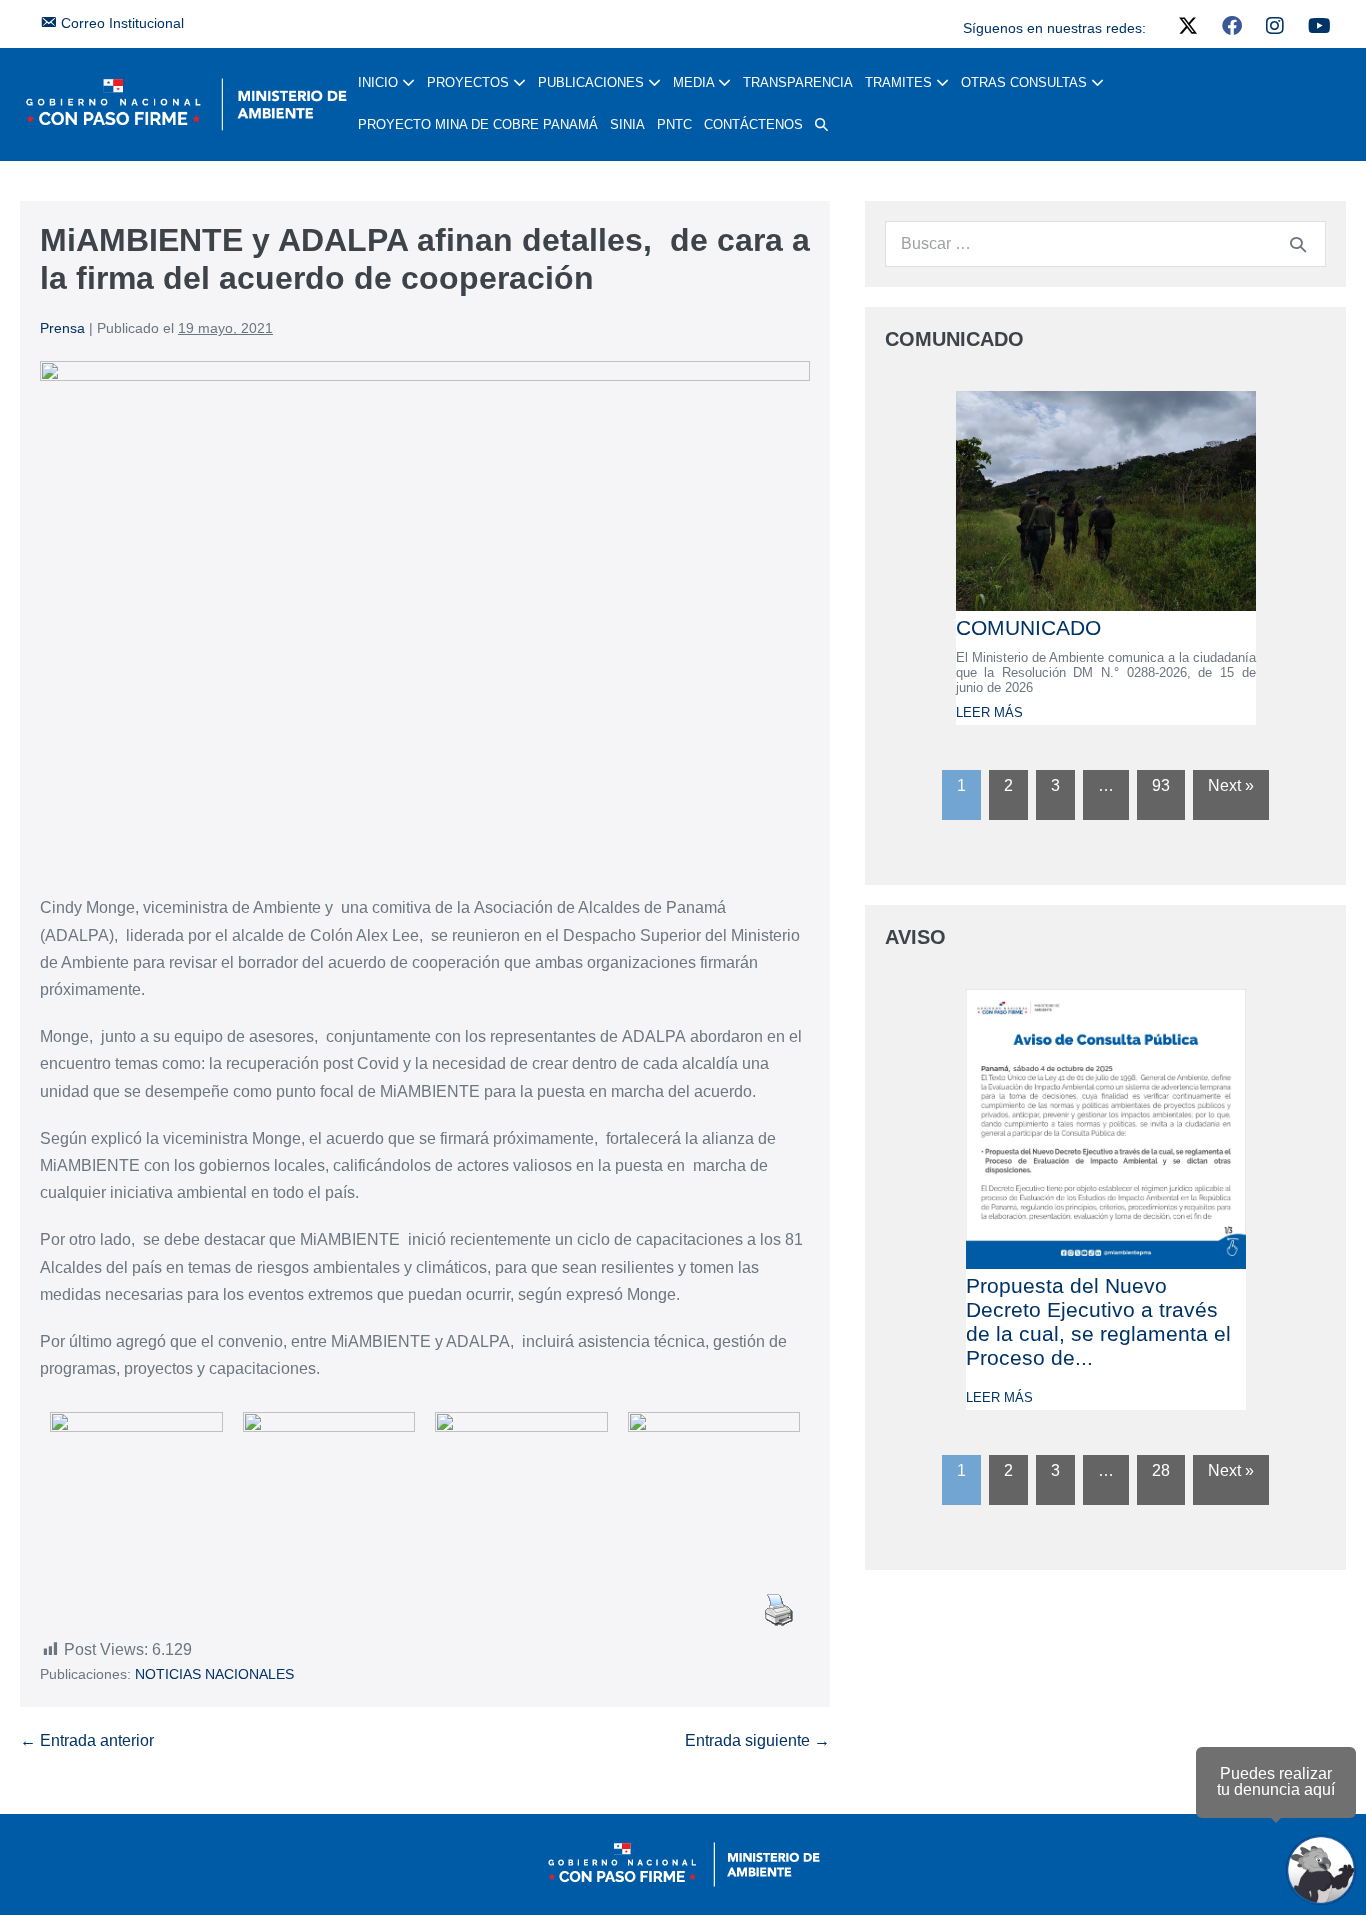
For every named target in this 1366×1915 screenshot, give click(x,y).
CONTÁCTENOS (753, 124)
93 (1161, 785)
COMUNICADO (1028, 627)
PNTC (674, 124)
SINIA (627, 124)
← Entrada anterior (87, 1740)
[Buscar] (1298, 244)
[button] (821, 125)
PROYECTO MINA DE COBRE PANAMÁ (478, 124)
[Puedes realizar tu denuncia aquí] (1321, 1870)
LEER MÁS (989, 712)
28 (1161, 1470)
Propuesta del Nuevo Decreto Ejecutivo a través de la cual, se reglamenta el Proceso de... (1098, 1321)
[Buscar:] (1105, 243)
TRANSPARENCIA (798, 82)
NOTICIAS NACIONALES (214, 1674)
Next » (1231, 785)
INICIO (380, 82)
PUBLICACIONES (593, 82)
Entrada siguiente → (757, 1740)
